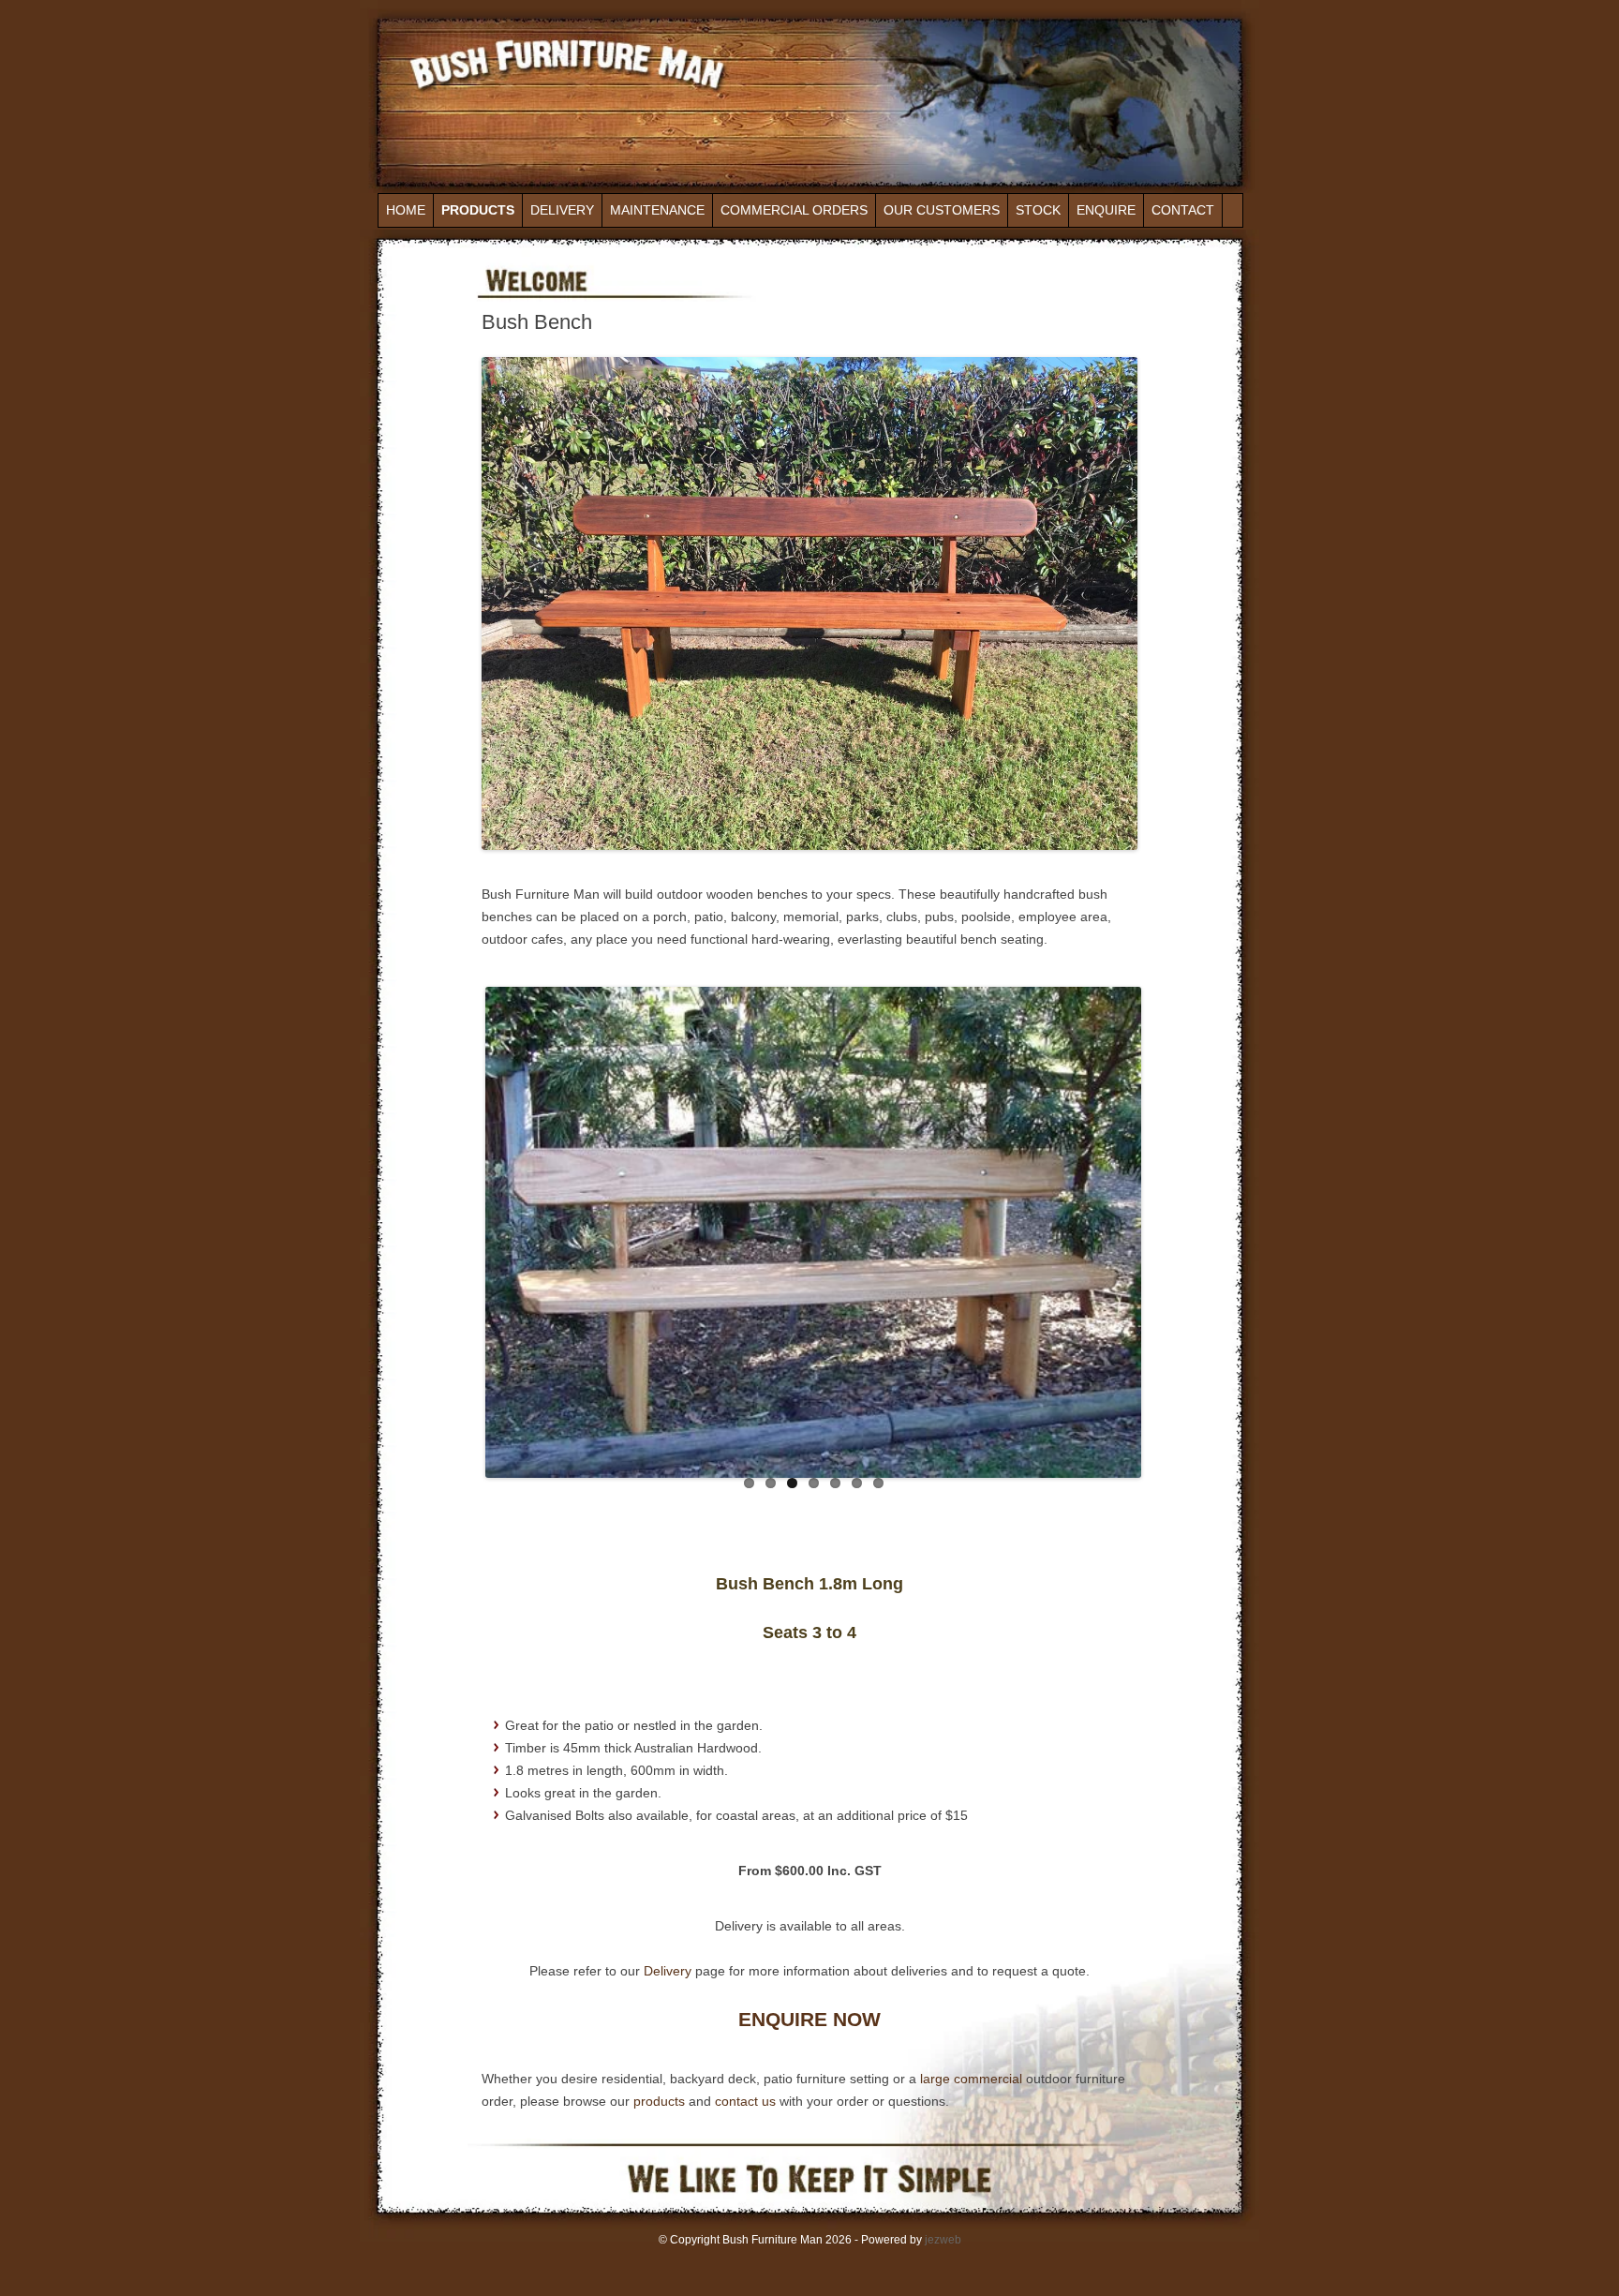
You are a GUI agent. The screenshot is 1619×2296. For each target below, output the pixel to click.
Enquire (1106, 210)
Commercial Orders (794, 210)
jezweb (943, 2241)
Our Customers (942, 210)
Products (478, 210)
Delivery (562, 210)
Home (406, 210)
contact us (745, 2102)
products (659, 2102)
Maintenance (657, 210)
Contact (1183, 210)
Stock (1038, 210)
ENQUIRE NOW (809, 2021)
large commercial (973, 2080)
